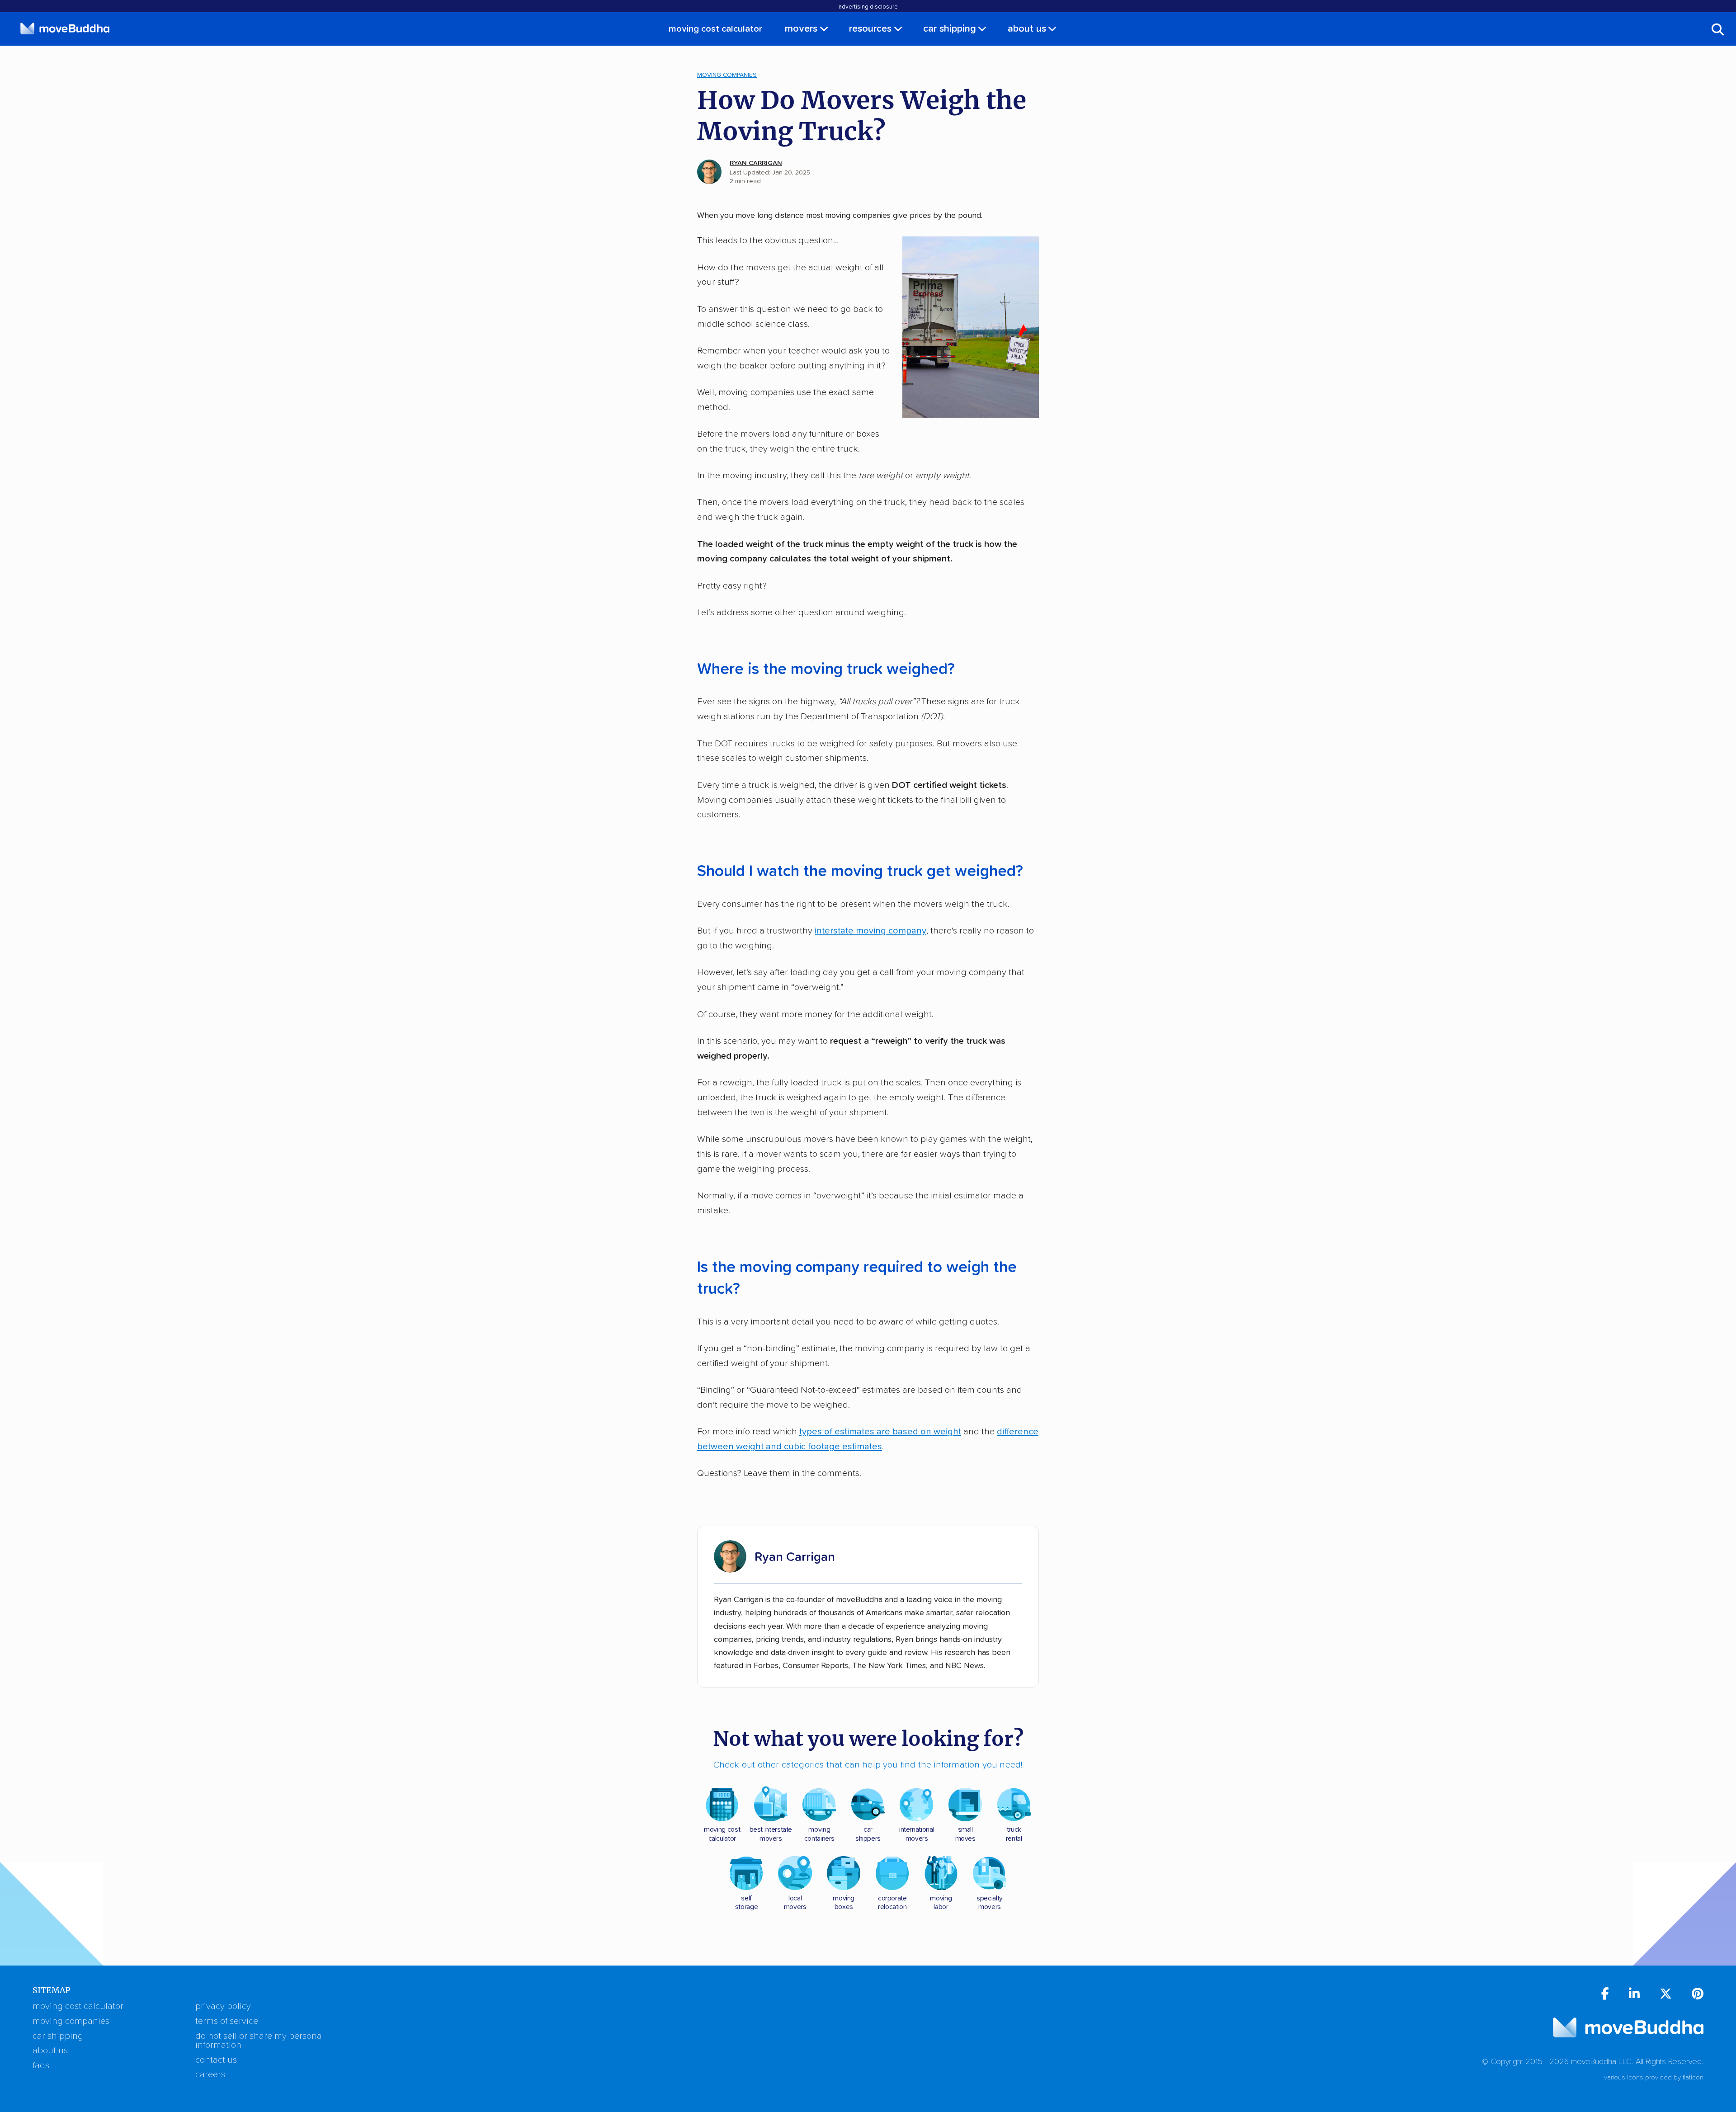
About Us (1027, 29)
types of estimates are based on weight (880, 1432)
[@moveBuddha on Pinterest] (1698, 1995)
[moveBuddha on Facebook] (1605, 1995)
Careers (210, 2074)
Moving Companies (71, 2021)
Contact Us (216, 2060)
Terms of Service (227, 2021)
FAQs (41, 2065)
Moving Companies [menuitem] (727, 75)
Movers (801, 29)
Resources (870, 29)
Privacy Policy (223, 2006)
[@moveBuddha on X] (1666, 1995)
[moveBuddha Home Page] (65, 28)
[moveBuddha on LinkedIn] (1634, 1995)
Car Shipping (950, 29)
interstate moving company (870, 931)
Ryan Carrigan (756, 163)
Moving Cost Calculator (715, 29)
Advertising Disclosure (868, 7)
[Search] (1718, 29)
